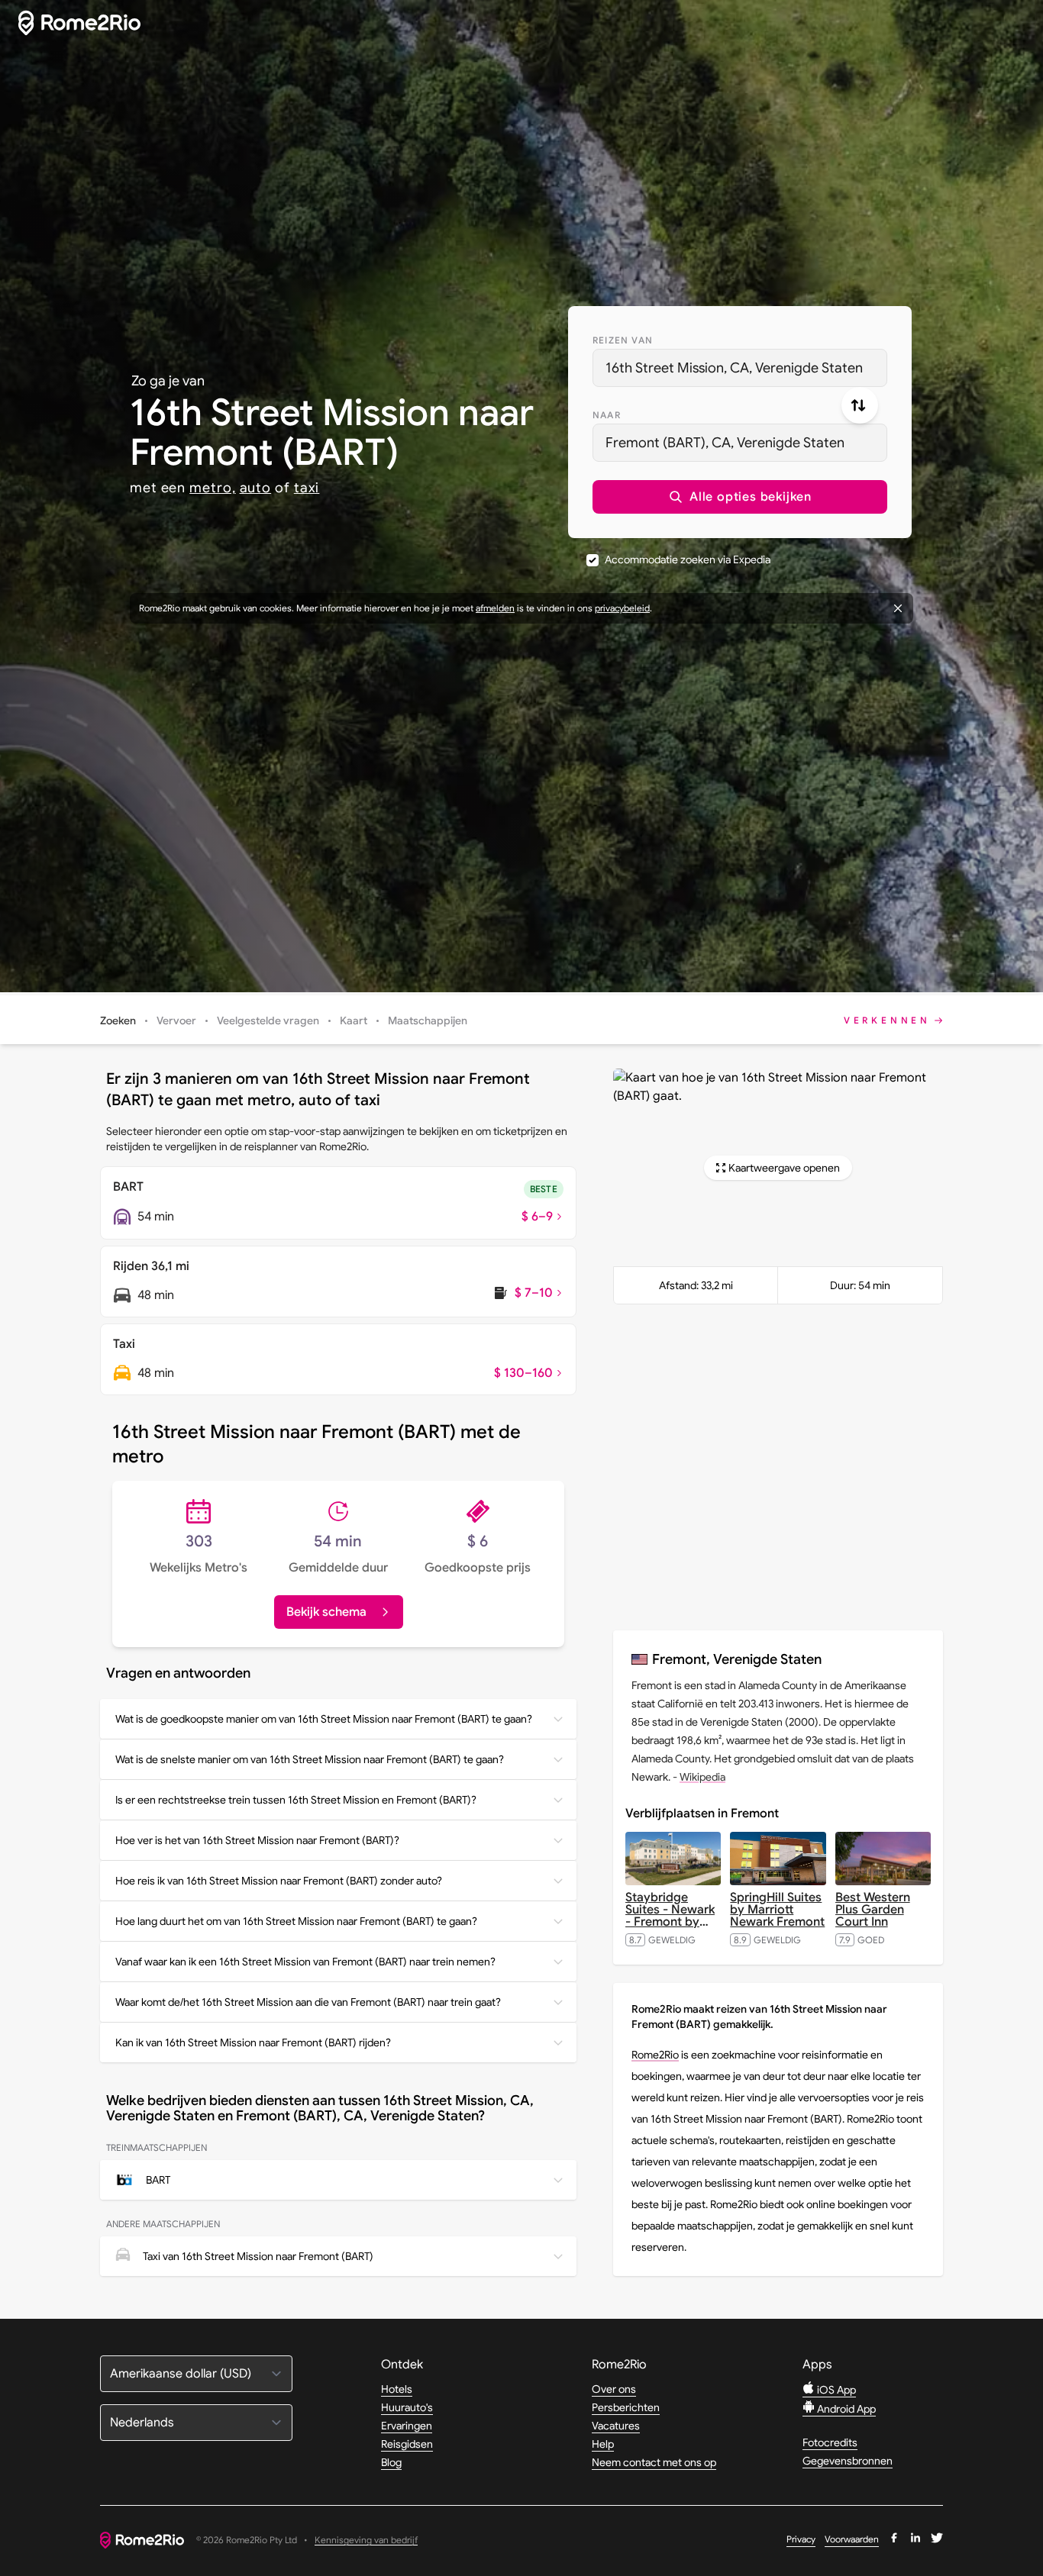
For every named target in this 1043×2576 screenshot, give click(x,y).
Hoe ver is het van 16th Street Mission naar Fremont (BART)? (257, 1840)
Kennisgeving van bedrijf (366, 2541)
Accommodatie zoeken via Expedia (688, 559)
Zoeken (118, 1020)
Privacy (801, 2539)
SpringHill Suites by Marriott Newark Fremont (777, 1910)
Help (603, 2444)
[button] (740, 497)
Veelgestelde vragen (268, 1020)
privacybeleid (622, 608)
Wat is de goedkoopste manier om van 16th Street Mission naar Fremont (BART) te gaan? (324, 1719)
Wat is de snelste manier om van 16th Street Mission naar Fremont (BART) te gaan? (310, 1759)
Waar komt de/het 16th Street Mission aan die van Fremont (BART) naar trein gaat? (308, 2002)
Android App (845, 2409)
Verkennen (887, 1020)
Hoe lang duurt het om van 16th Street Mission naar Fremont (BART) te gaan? (296, 1921)
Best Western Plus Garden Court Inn (873, 1910)
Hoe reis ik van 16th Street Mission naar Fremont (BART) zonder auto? (279, 1881)
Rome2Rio (655, 2055)
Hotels (397, 2389)
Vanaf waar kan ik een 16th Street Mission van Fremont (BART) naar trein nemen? (305, 1962)
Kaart (354, 1020)
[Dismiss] (898, 608)
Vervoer (176, 1020)
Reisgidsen (407, 2444)
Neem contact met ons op (654, 2462)
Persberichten (626, 2407)
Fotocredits (830, 2442)
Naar (607, 415)
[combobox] (740, 368)
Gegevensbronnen (848, 2461)
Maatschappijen (428, 1020)
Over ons (614, 2389)
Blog (391, 2462)
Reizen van (623, 340)
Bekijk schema (326, 1612)
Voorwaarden (852, 2539)
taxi (307, 488)
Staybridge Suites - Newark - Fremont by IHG (670, 1916)
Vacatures (616, 2426)
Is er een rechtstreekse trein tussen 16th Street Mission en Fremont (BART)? (296, 1800)
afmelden (495, 608)
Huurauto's (407, 2407)
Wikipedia (702, 1777)
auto (256, 488)
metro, (212, 488)
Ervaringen (407, 2426)
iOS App (835, 2390)
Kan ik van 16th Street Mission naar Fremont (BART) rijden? (253, 2042)
